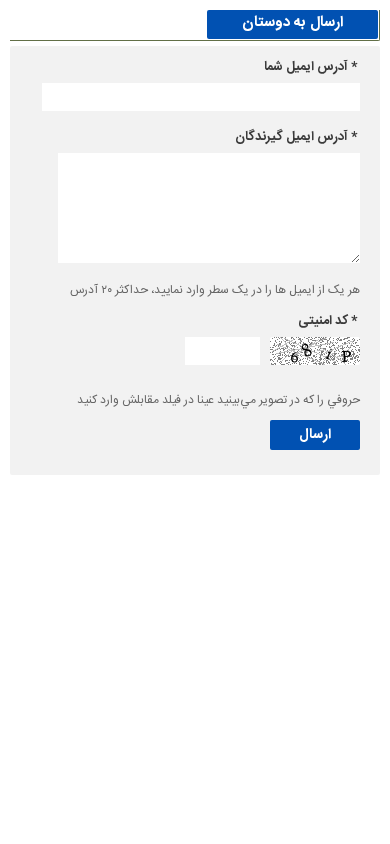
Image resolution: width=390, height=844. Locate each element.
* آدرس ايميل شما (310, 67)
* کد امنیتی (327, 321)
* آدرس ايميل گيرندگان (296, 137)
